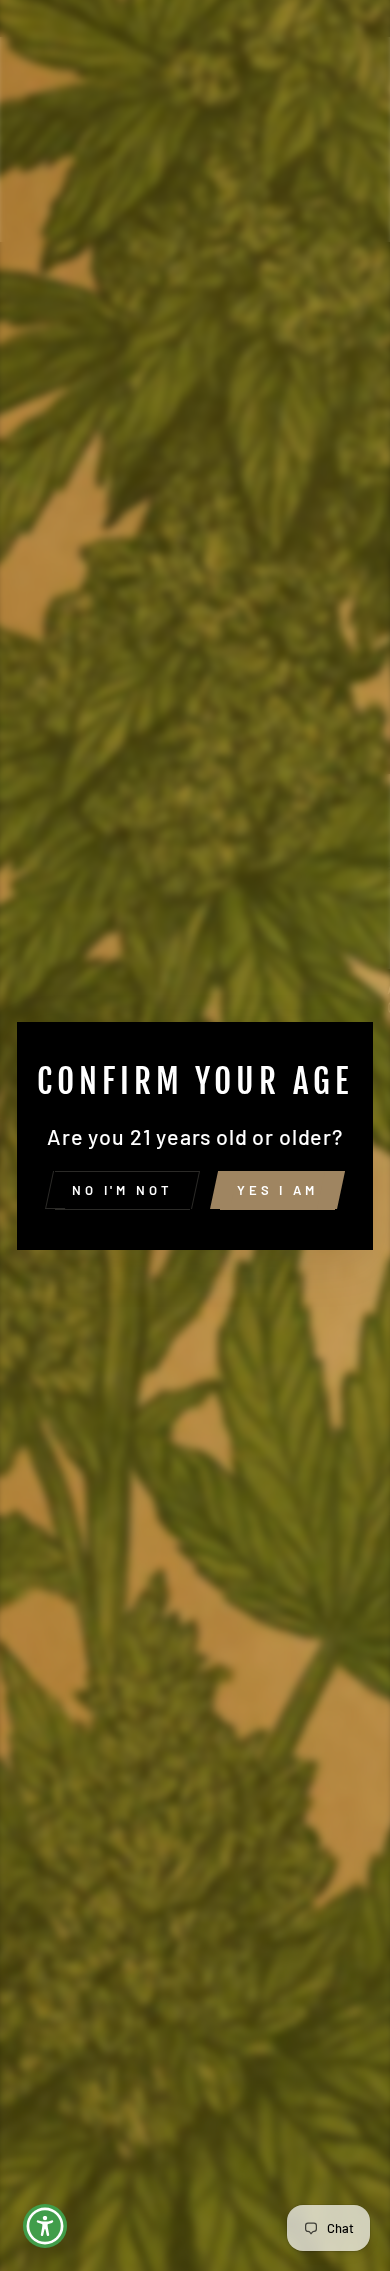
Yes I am (277, 1190)
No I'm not (122, 1190)
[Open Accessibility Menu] (45, 2226)
